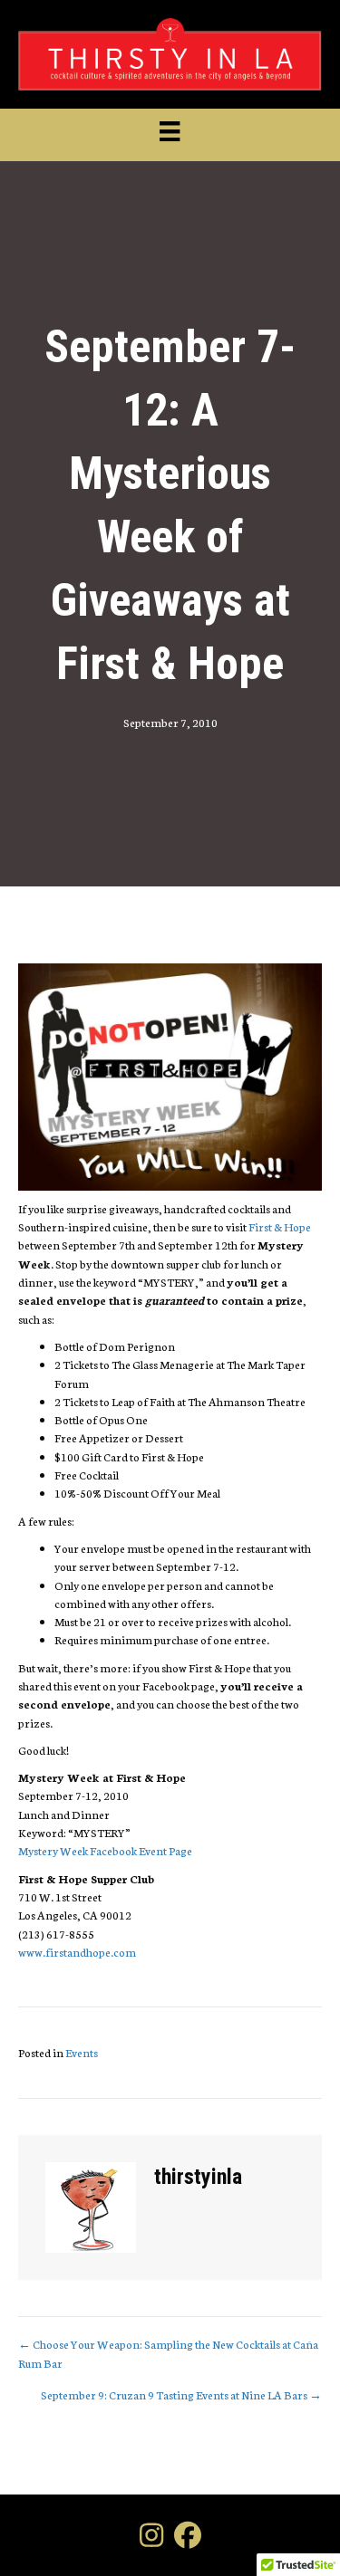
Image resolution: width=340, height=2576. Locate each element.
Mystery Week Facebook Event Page (105, 1850)
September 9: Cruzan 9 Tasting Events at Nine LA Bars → (181, 2394)
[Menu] (170, 132)
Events (82, 2052)
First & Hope (280, 1226)
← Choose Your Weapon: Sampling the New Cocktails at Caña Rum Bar (168, 2353)
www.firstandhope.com (77, 1952)
